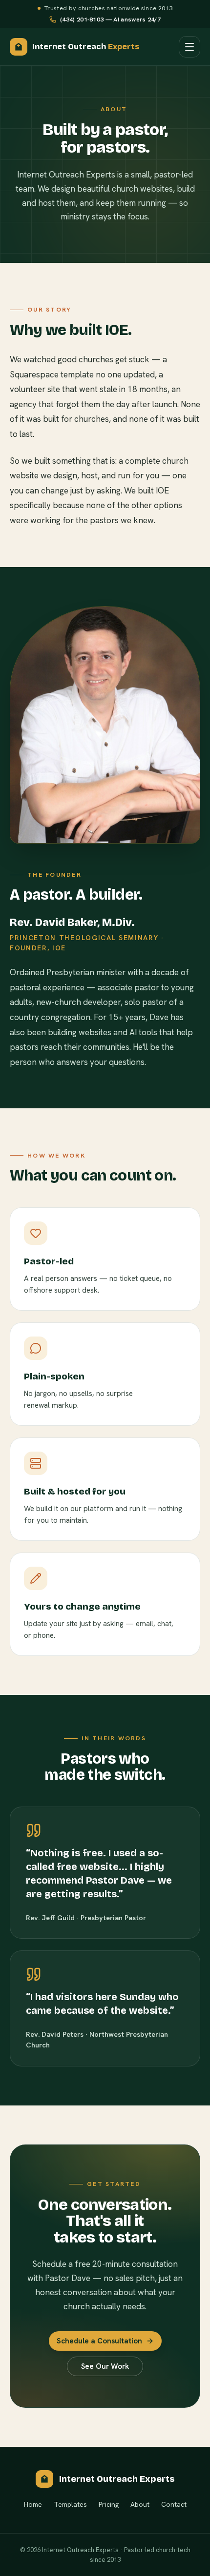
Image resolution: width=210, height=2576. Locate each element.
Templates (70, 2504)
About (140, 2504)
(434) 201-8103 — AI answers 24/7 (110, 19)
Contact (174, 2504)
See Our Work (105, 2366)
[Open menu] (189, 47)
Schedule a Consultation (99, 2341)
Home (33, 2504)
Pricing (109, 2504)
